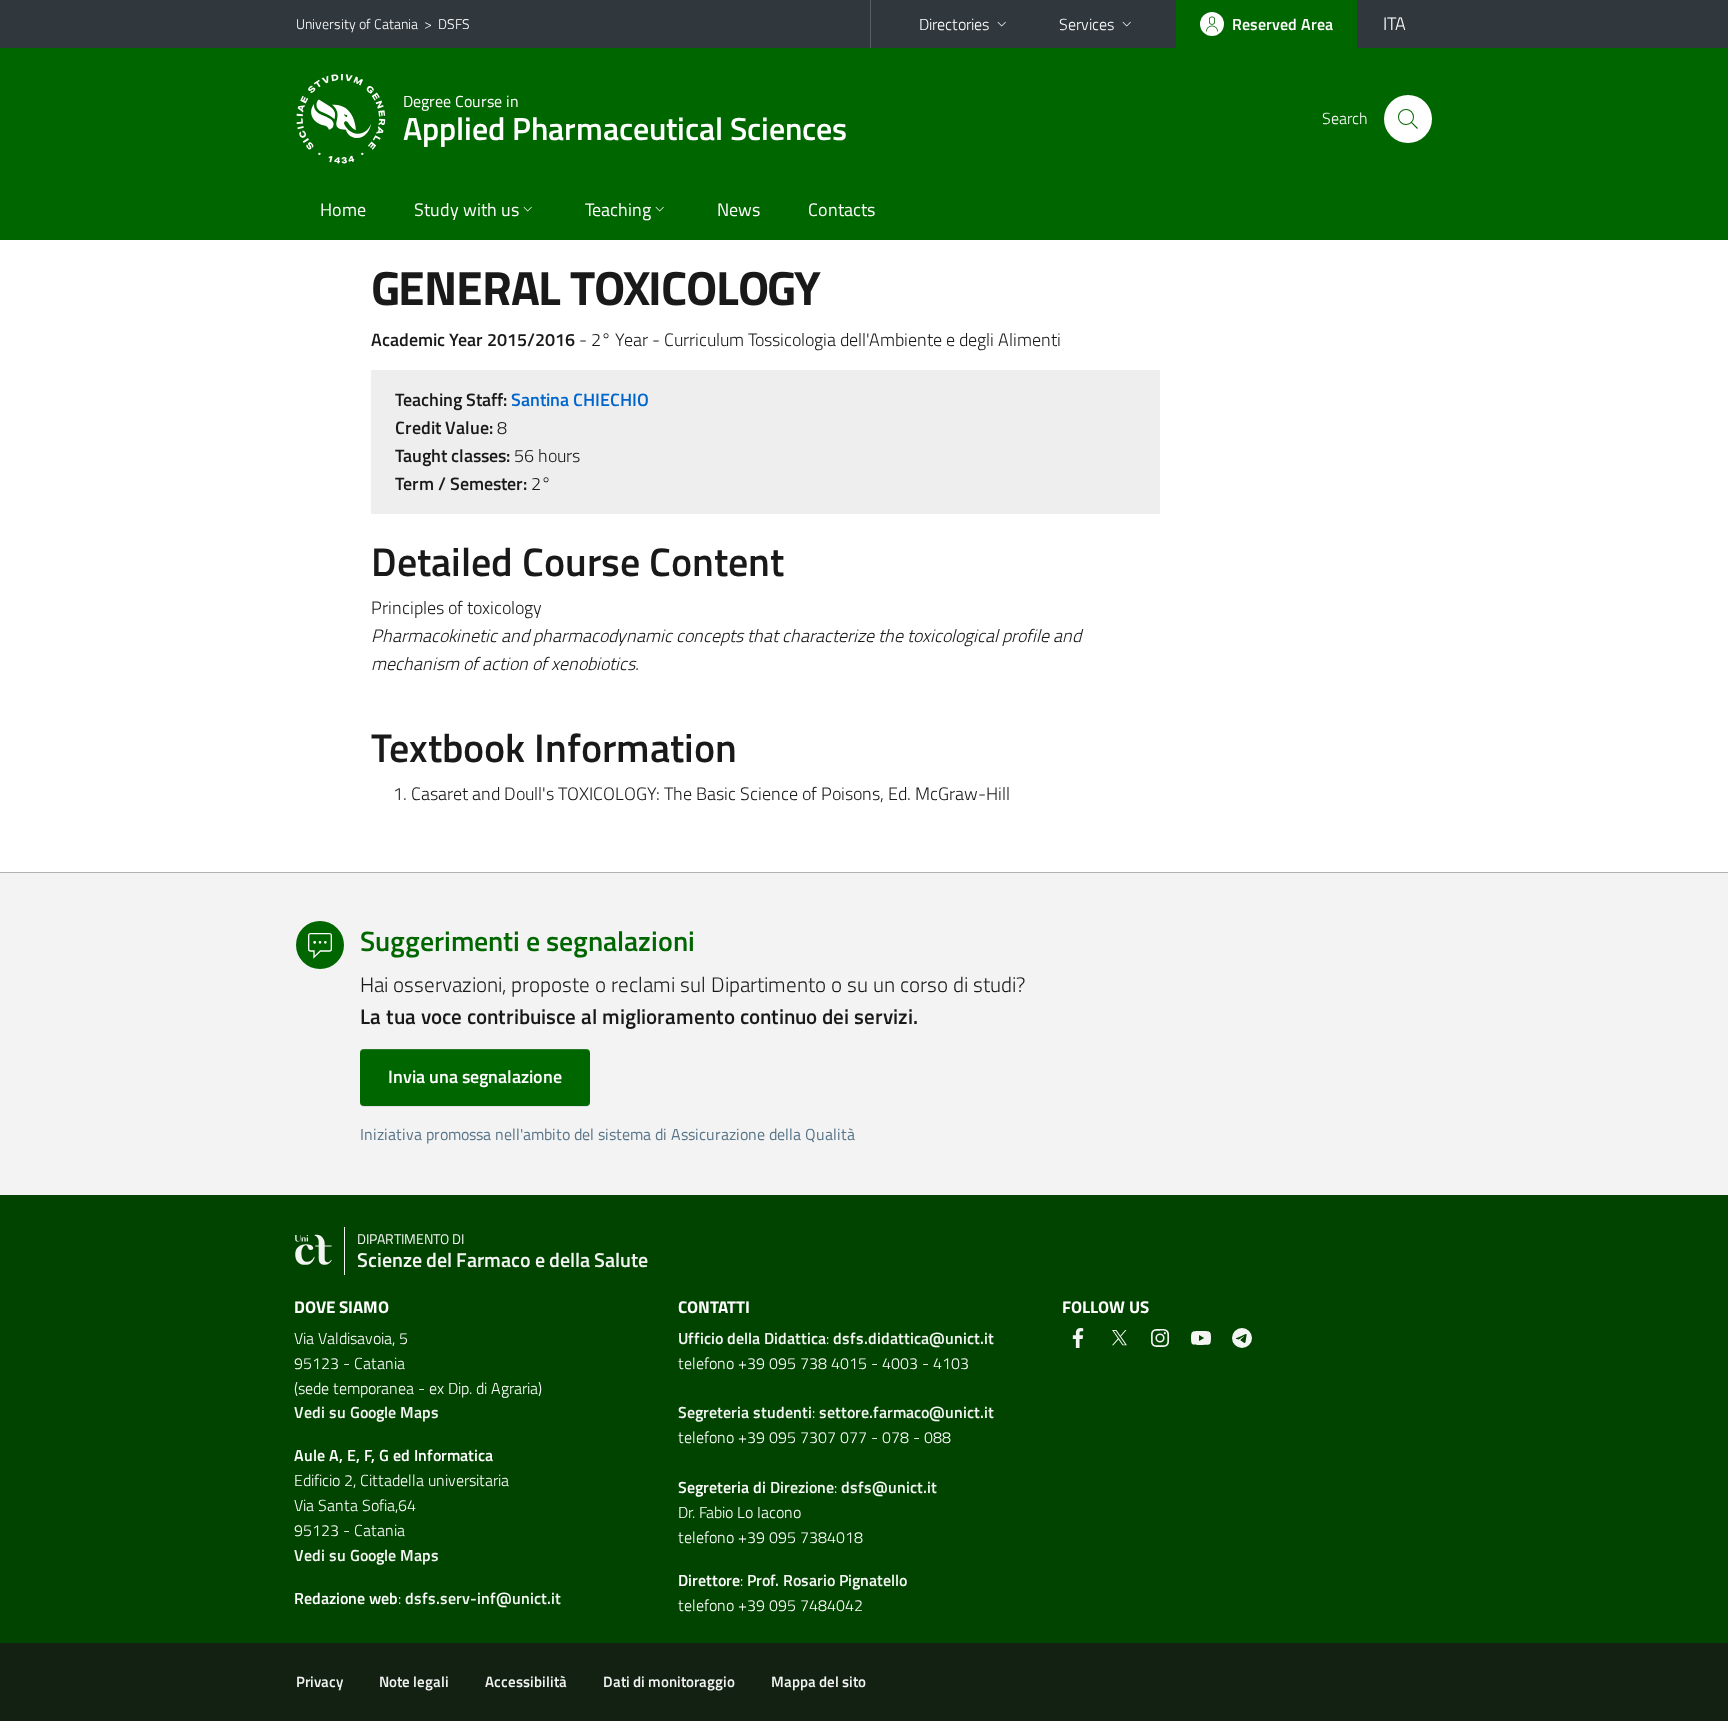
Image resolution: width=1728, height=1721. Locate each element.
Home (343, 209)
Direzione (802, 1487)
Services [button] (1086, 24)
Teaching (618, 209)
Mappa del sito (818, 1681)
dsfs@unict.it (889, 1487)
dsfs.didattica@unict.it (913, 1338)
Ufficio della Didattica (752, 1338)
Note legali (414, 1681)
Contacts (841, 209)
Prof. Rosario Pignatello (827, 1580)
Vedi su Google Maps (366, 1412)
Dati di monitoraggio (669, 1681)
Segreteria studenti (745, 1412)
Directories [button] (954, 24)
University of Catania (357, 23)
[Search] (1408, 119)
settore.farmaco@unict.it (906, 1412)
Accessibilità (526, 1681)
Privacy (319, 1681)
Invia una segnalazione (475, 1076)
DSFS (454, 23)
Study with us (466, 209)
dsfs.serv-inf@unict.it (483, 1598)
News (738, 209)
